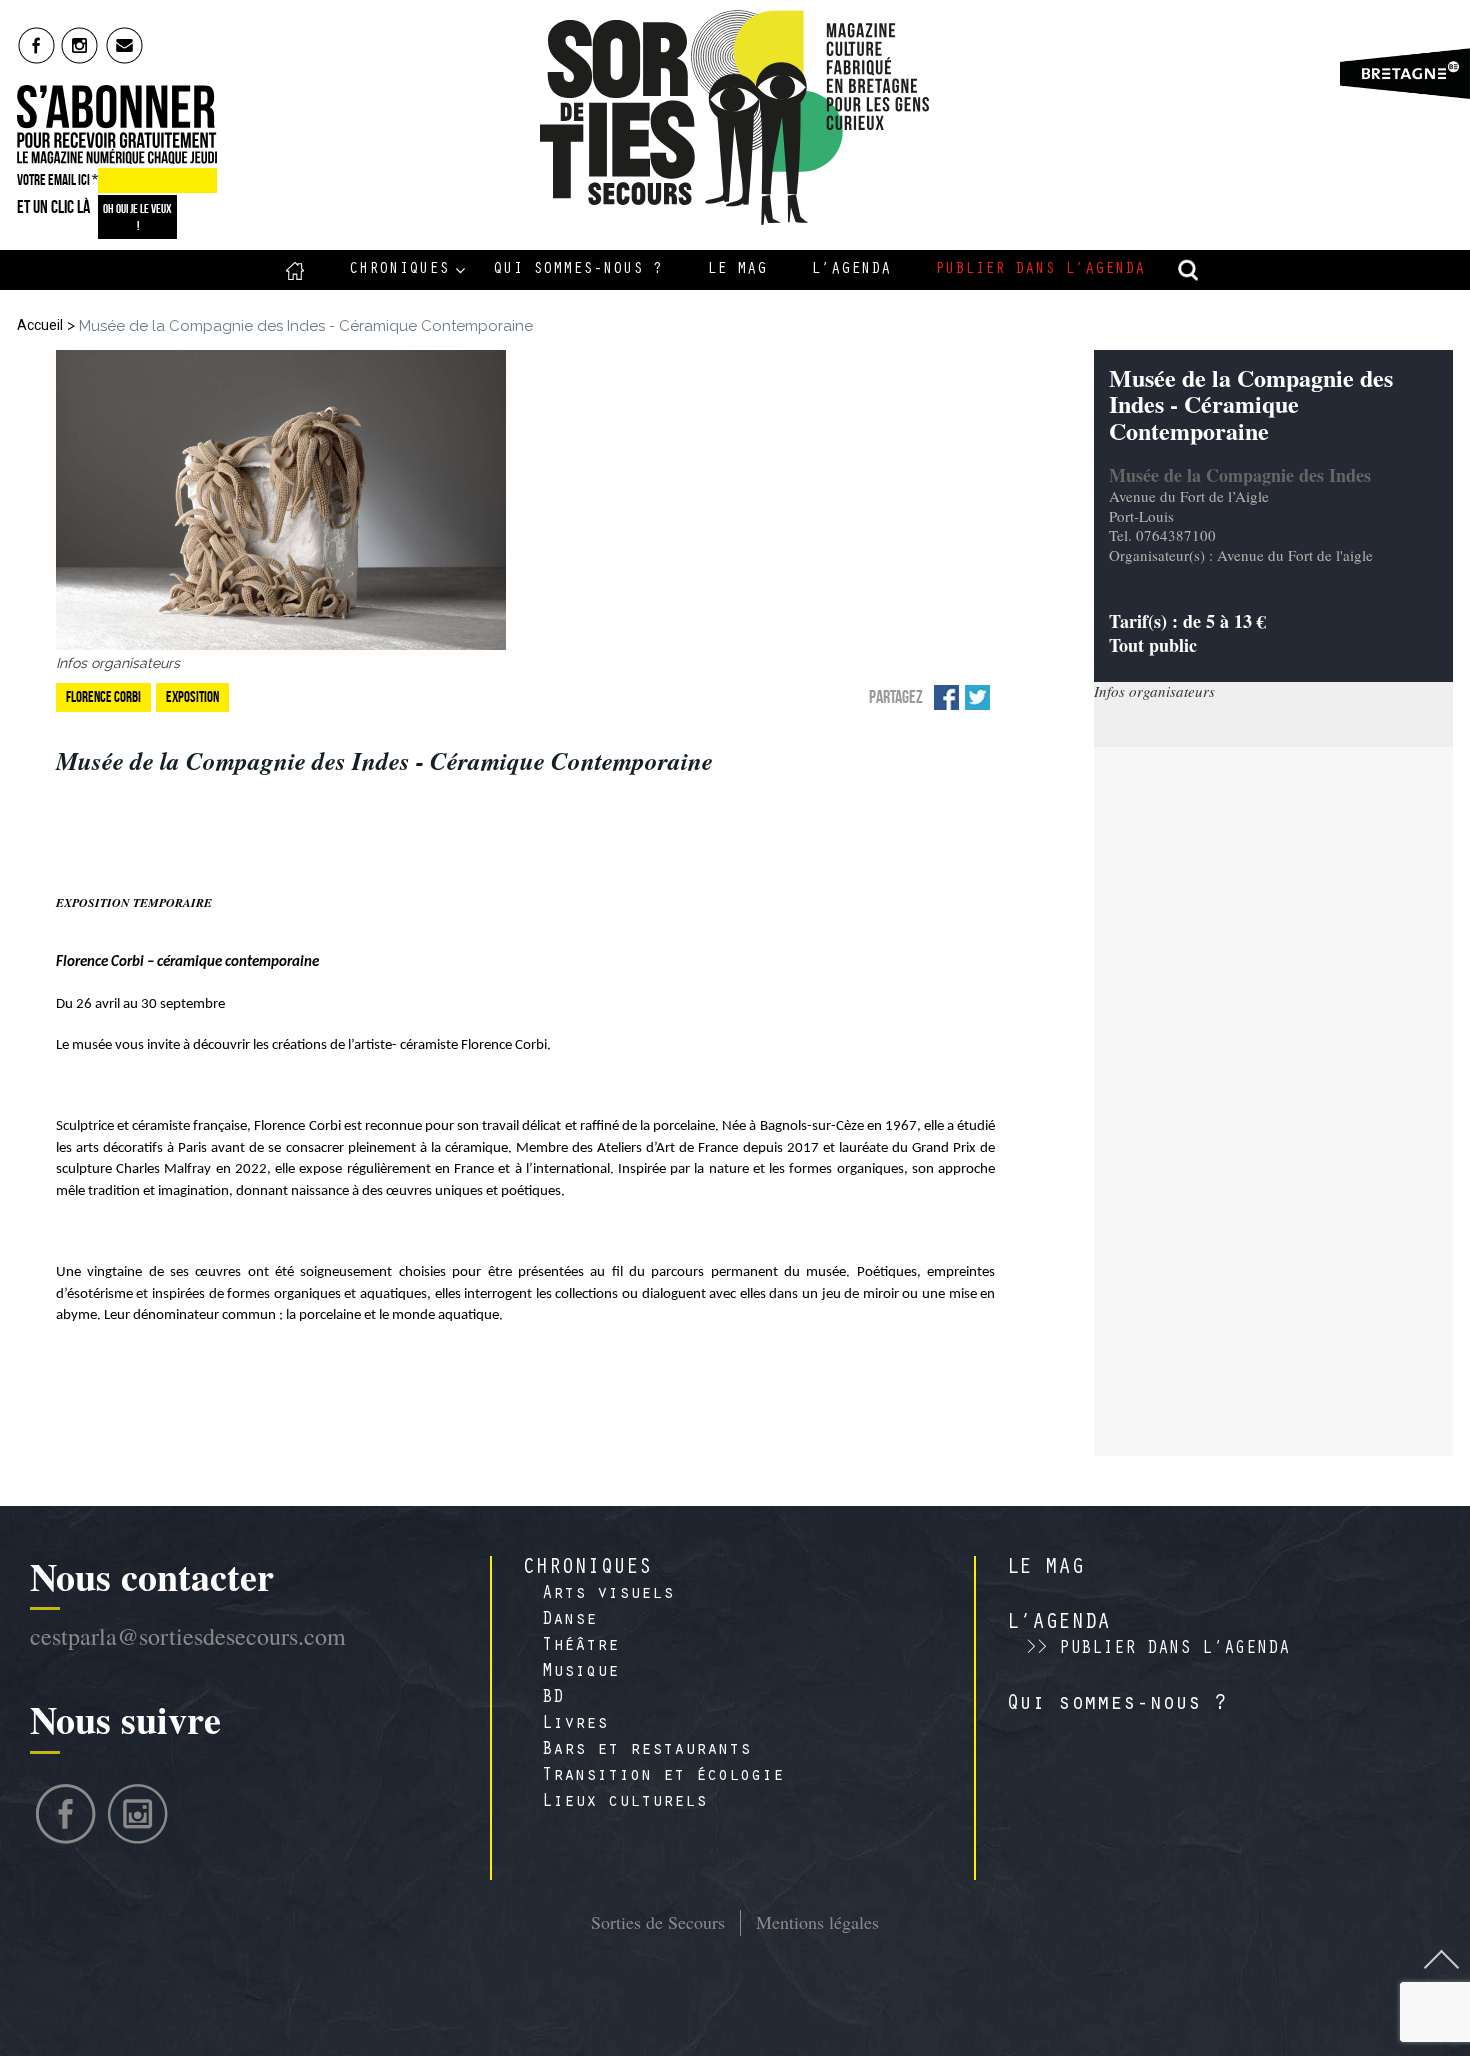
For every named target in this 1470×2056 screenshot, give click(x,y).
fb (36, 45)
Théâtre (580, 1647)
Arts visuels (608, 1595)
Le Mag (737, 270)
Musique (580, 1673)
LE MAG (1045, 1569)
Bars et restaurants (646, 1751)
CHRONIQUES (587, 1569)
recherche (1189, 270)
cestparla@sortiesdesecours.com (188, 1636)
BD (553, 1699)
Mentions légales (817, 1922)
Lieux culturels (624, 1803)
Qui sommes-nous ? (578, 270)
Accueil (295, 270)
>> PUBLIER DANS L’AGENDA (1158, 1650)
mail (125, 45)
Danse (569, 1621)
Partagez (896, 697)
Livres (575, 1725)
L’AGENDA (1058, 1624)
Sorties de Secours (658, 1922)
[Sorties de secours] (735, 117)
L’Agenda (851, 270)
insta (80, 45)
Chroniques (399, 270)
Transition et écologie (663, 1777)
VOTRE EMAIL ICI (57, 180)
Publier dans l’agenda (1040, 270)
